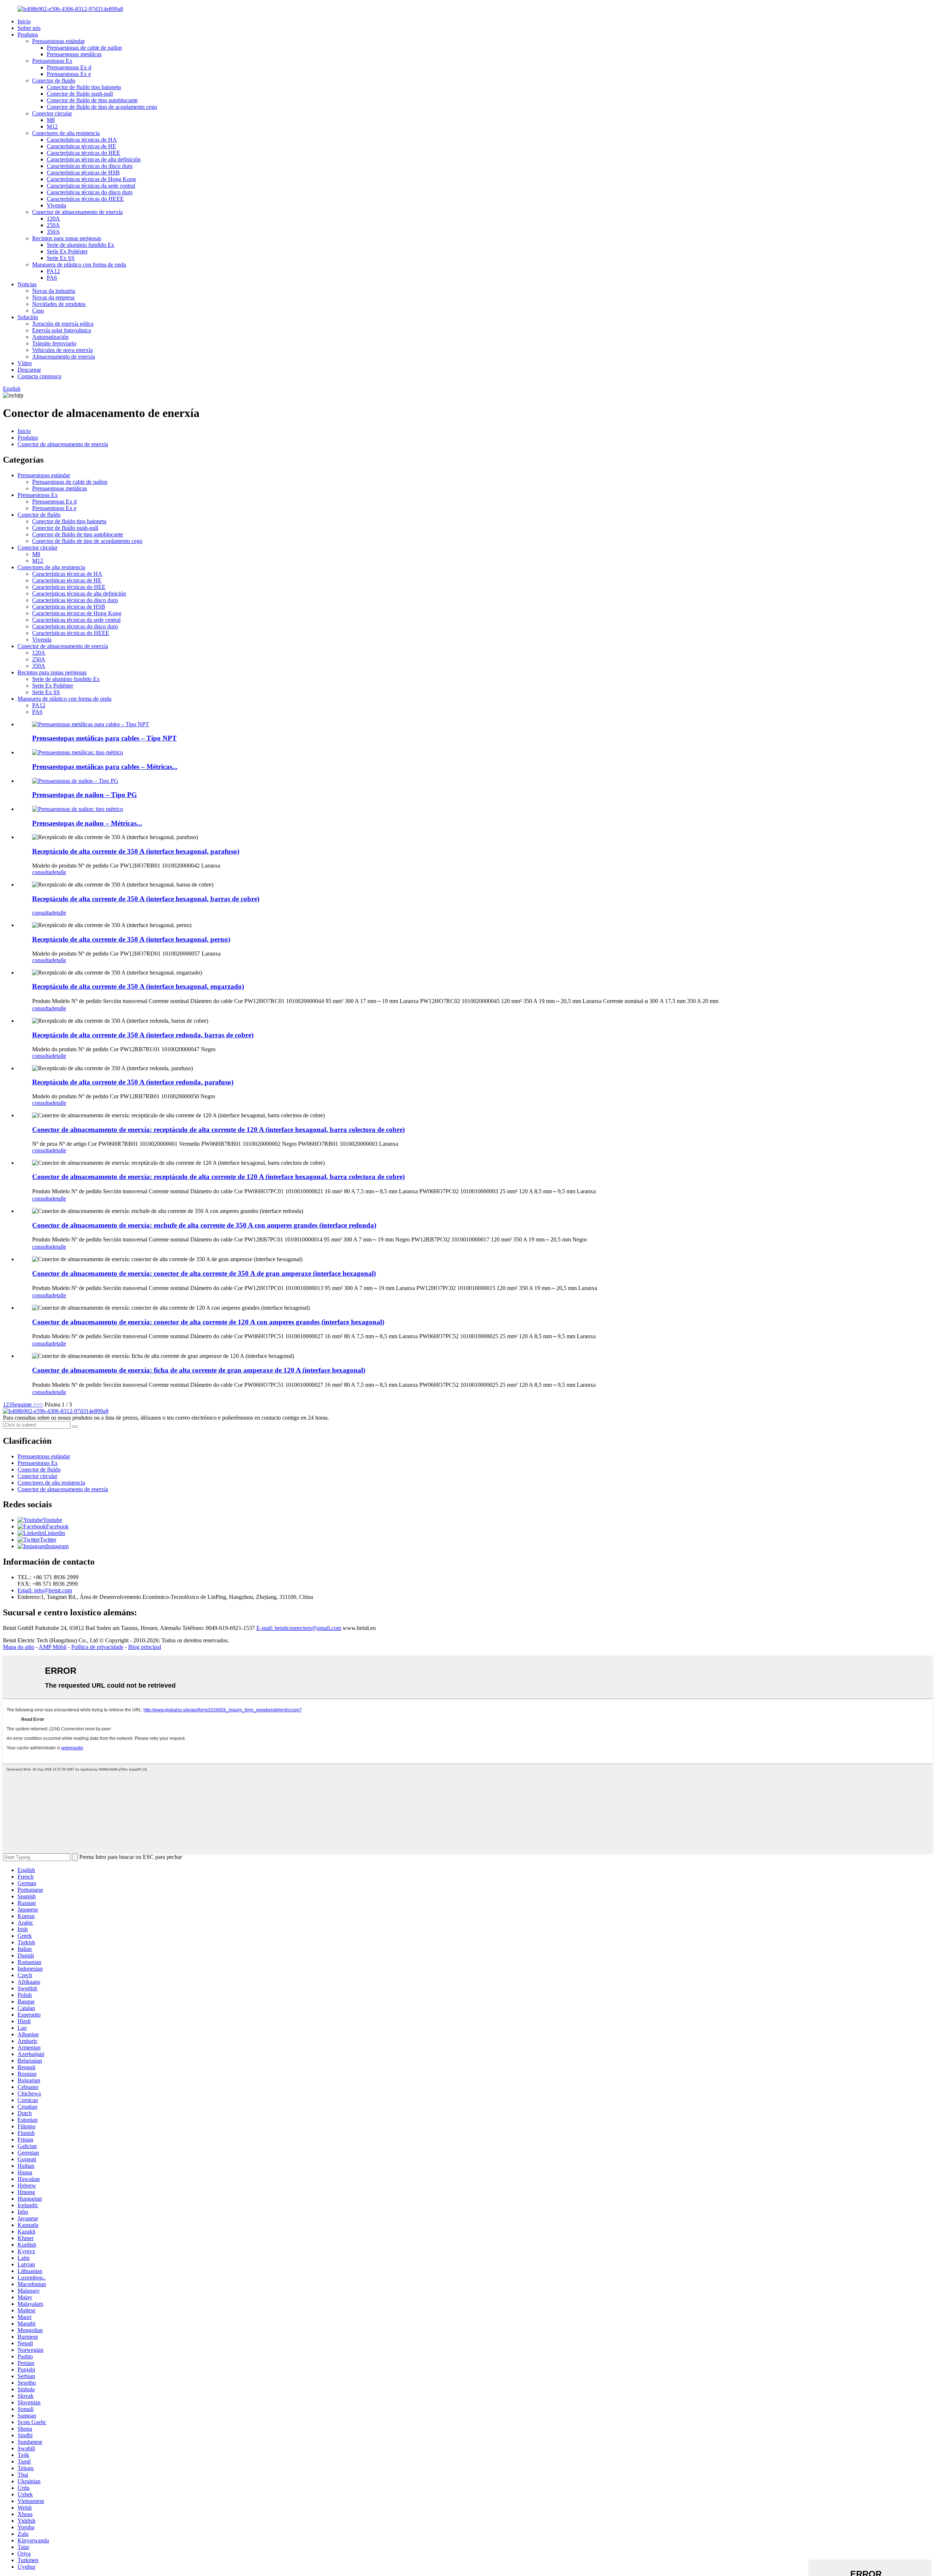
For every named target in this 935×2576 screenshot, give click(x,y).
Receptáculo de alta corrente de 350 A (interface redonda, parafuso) (133, 1082)
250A (53, 225)
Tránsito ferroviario (54, 343)
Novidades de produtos (59, 304)
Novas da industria (54, 291)
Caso (38, 311)
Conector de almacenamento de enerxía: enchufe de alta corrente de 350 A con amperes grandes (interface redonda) (204, 1225)
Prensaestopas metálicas (74, 54)
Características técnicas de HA (82, 140)
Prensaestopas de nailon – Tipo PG (85, 795)
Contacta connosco (39, 376)
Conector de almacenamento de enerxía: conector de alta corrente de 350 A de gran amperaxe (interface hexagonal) (204, 1273)
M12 (52, 127)
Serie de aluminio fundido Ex (81, 245)
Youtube (52, 1520)
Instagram (57, 1546)
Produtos (28, 35)
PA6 (52, 278)
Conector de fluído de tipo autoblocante (92, 100)
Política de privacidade (97, 1647)
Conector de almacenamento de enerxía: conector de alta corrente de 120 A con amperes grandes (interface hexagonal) (208, 1322)
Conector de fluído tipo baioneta (84, 87)
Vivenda (56, 205)
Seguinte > (24, 1404)
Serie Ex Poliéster (67, 251)
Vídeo (25, 363)
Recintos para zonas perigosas (67, 238)
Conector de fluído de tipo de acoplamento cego (102, 107)
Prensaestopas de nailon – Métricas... (87, 823)
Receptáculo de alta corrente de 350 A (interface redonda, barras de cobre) (143, 1035)
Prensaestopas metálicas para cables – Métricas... (105, 767)
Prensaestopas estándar (58, 41)
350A (53, 232)
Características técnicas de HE (81, 146)
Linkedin (55, 1533)
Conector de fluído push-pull (80, 94)
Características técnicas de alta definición (94, 159)
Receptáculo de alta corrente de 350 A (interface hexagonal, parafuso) (136, 851)
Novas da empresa (53, 297)
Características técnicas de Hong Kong (91, 179)
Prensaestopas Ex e (69, 74)
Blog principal (145, 1647)
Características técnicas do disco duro (90, 166)
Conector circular (52, 113)
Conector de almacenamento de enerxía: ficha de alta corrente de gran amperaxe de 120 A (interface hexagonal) (199, 1370)
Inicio (24, 21)
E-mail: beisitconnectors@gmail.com (299, 1628)
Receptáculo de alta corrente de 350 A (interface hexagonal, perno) (131, 939)
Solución (28, 317)
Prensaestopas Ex (52, 61)
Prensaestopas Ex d (69, 67)
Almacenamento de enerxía (64, 357)
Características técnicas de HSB (83, 173)
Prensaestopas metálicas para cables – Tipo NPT (104, 738)
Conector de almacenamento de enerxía (77, 212)
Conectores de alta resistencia (66, 133)
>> (40, 1404)
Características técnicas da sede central (91, 186)
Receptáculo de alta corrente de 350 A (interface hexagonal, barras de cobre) (146, 899)
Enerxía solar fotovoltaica (62, 330)
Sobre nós (29, 28)
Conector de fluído (54, 81)
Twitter (48, 1540)
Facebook (57, 1526)
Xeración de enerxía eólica (63, 324)
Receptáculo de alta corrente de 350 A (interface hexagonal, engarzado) (138, 986)
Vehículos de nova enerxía (62, 350)
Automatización (50, 337)
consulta (42, 872)
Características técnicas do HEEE (85, 199)
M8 (51, 120)
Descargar (29, 370)
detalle (59, 872)
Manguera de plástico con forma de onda (79, 265)
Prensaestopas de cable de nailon (84, 48)
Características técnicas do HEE (83, 153)
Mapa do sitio (19, 1647)
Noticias (27, 284)
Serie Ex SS (61, 258)
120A (53, 219)
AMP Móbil (53, 1647)
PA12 (53, 271)
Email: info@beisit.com (45, 1590)
